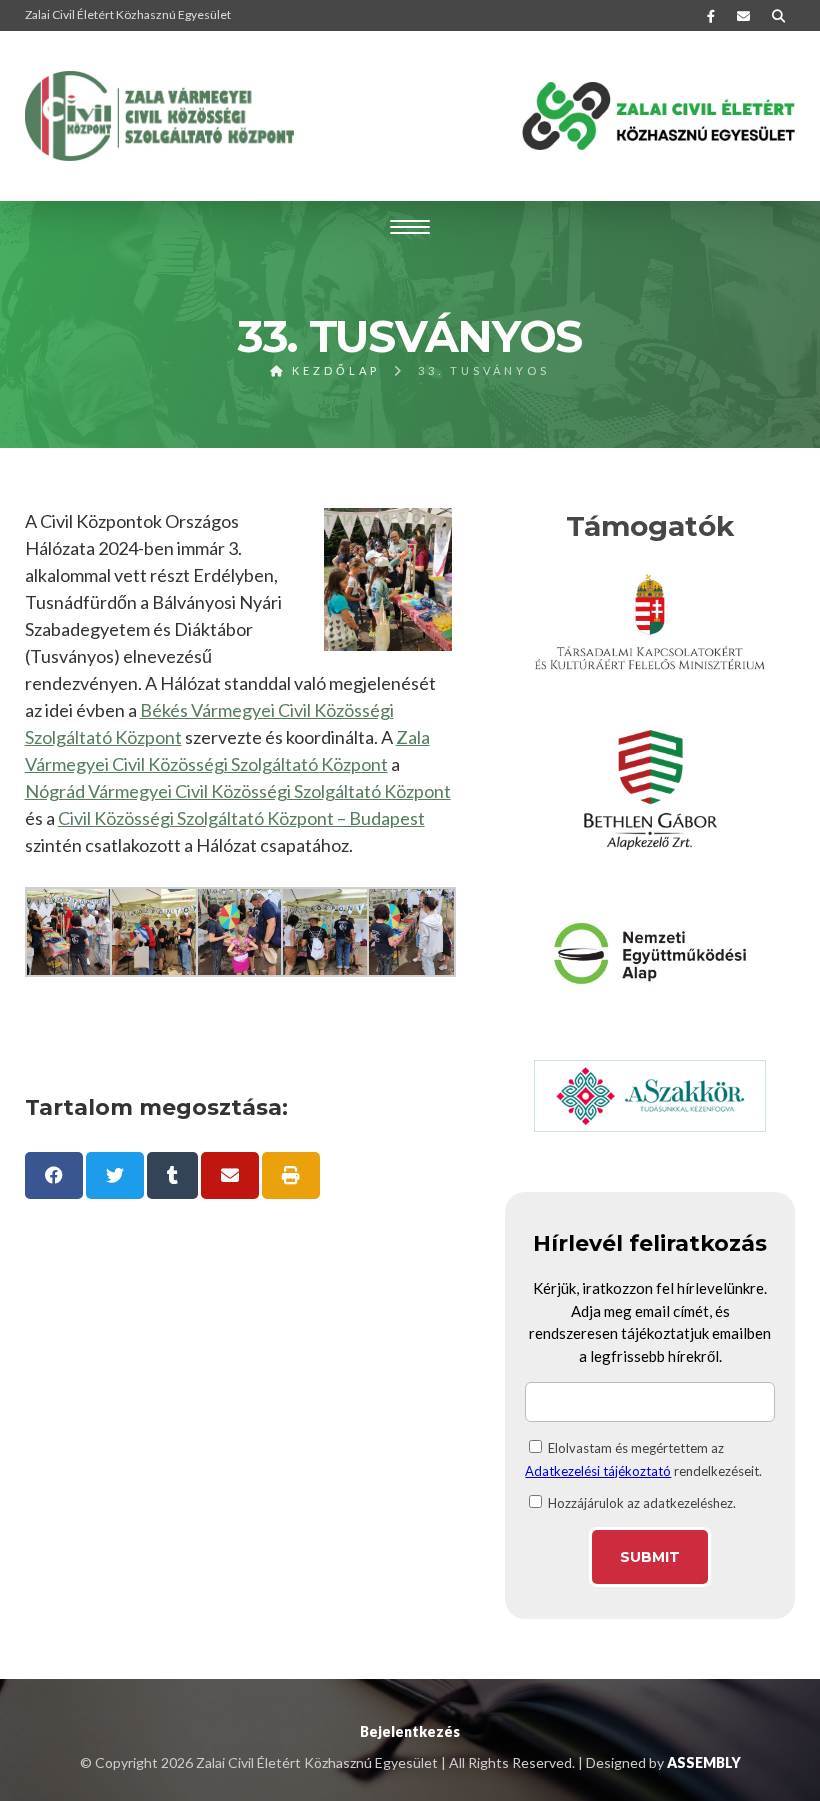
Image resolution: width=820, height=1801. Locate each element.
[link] (238, 791)
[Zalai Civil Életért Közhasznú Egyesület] (160, 116)
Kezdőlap (333, 370)
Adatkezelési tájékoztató (598, 1471)
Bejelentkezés (410, 1731)
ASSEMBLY (704, 1762)
